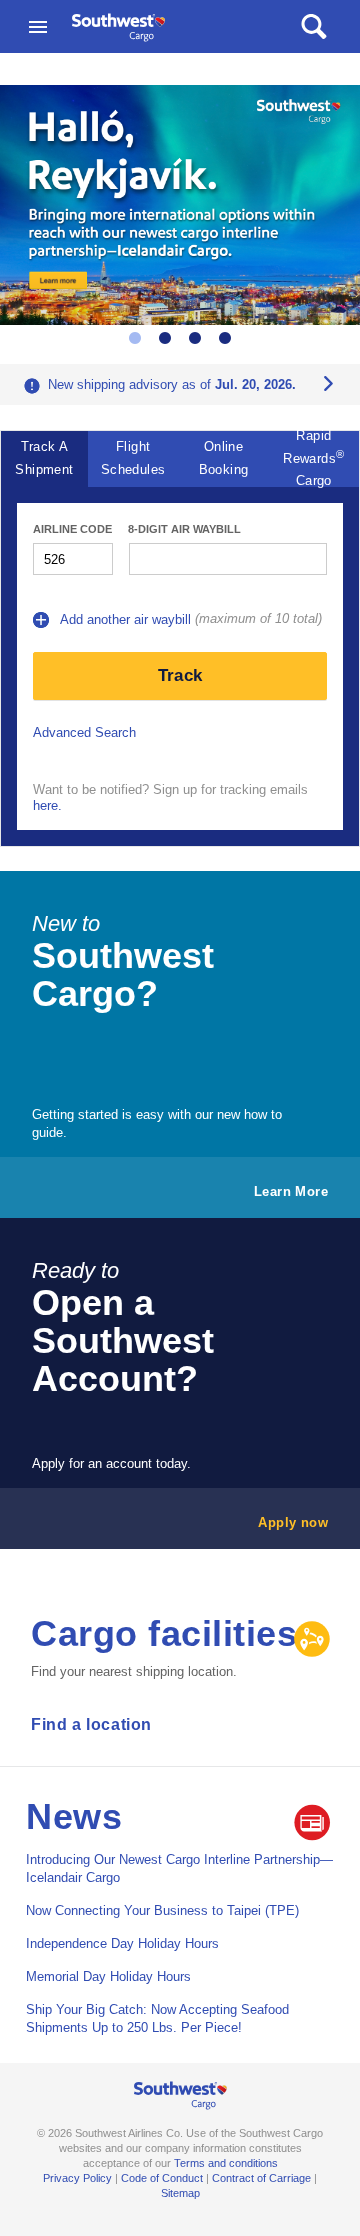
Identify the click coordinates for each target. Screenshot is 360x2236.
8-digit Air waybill (184, 529)
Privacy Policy (77, 2178)
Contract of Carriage (261, 2178)
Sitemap (180, 2193)
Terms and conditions (226, 2163)
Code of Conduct (162, 2178)
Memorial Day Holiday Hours (108, 1976)
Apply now (293, 1522)
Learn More (291, 1191)
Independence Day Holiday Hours (122, 1943)
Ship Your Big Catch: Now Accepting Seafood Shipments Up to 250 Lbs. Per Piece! (157, 2018)
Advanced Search (84, 732)
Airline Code (72, 529)
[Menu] (38, 27)
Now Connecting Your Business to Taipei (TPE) (162, 1910)
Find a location (91, 1724)
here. (47, 805)
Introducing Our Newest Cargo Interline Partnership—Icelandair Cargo (179, 1868)
